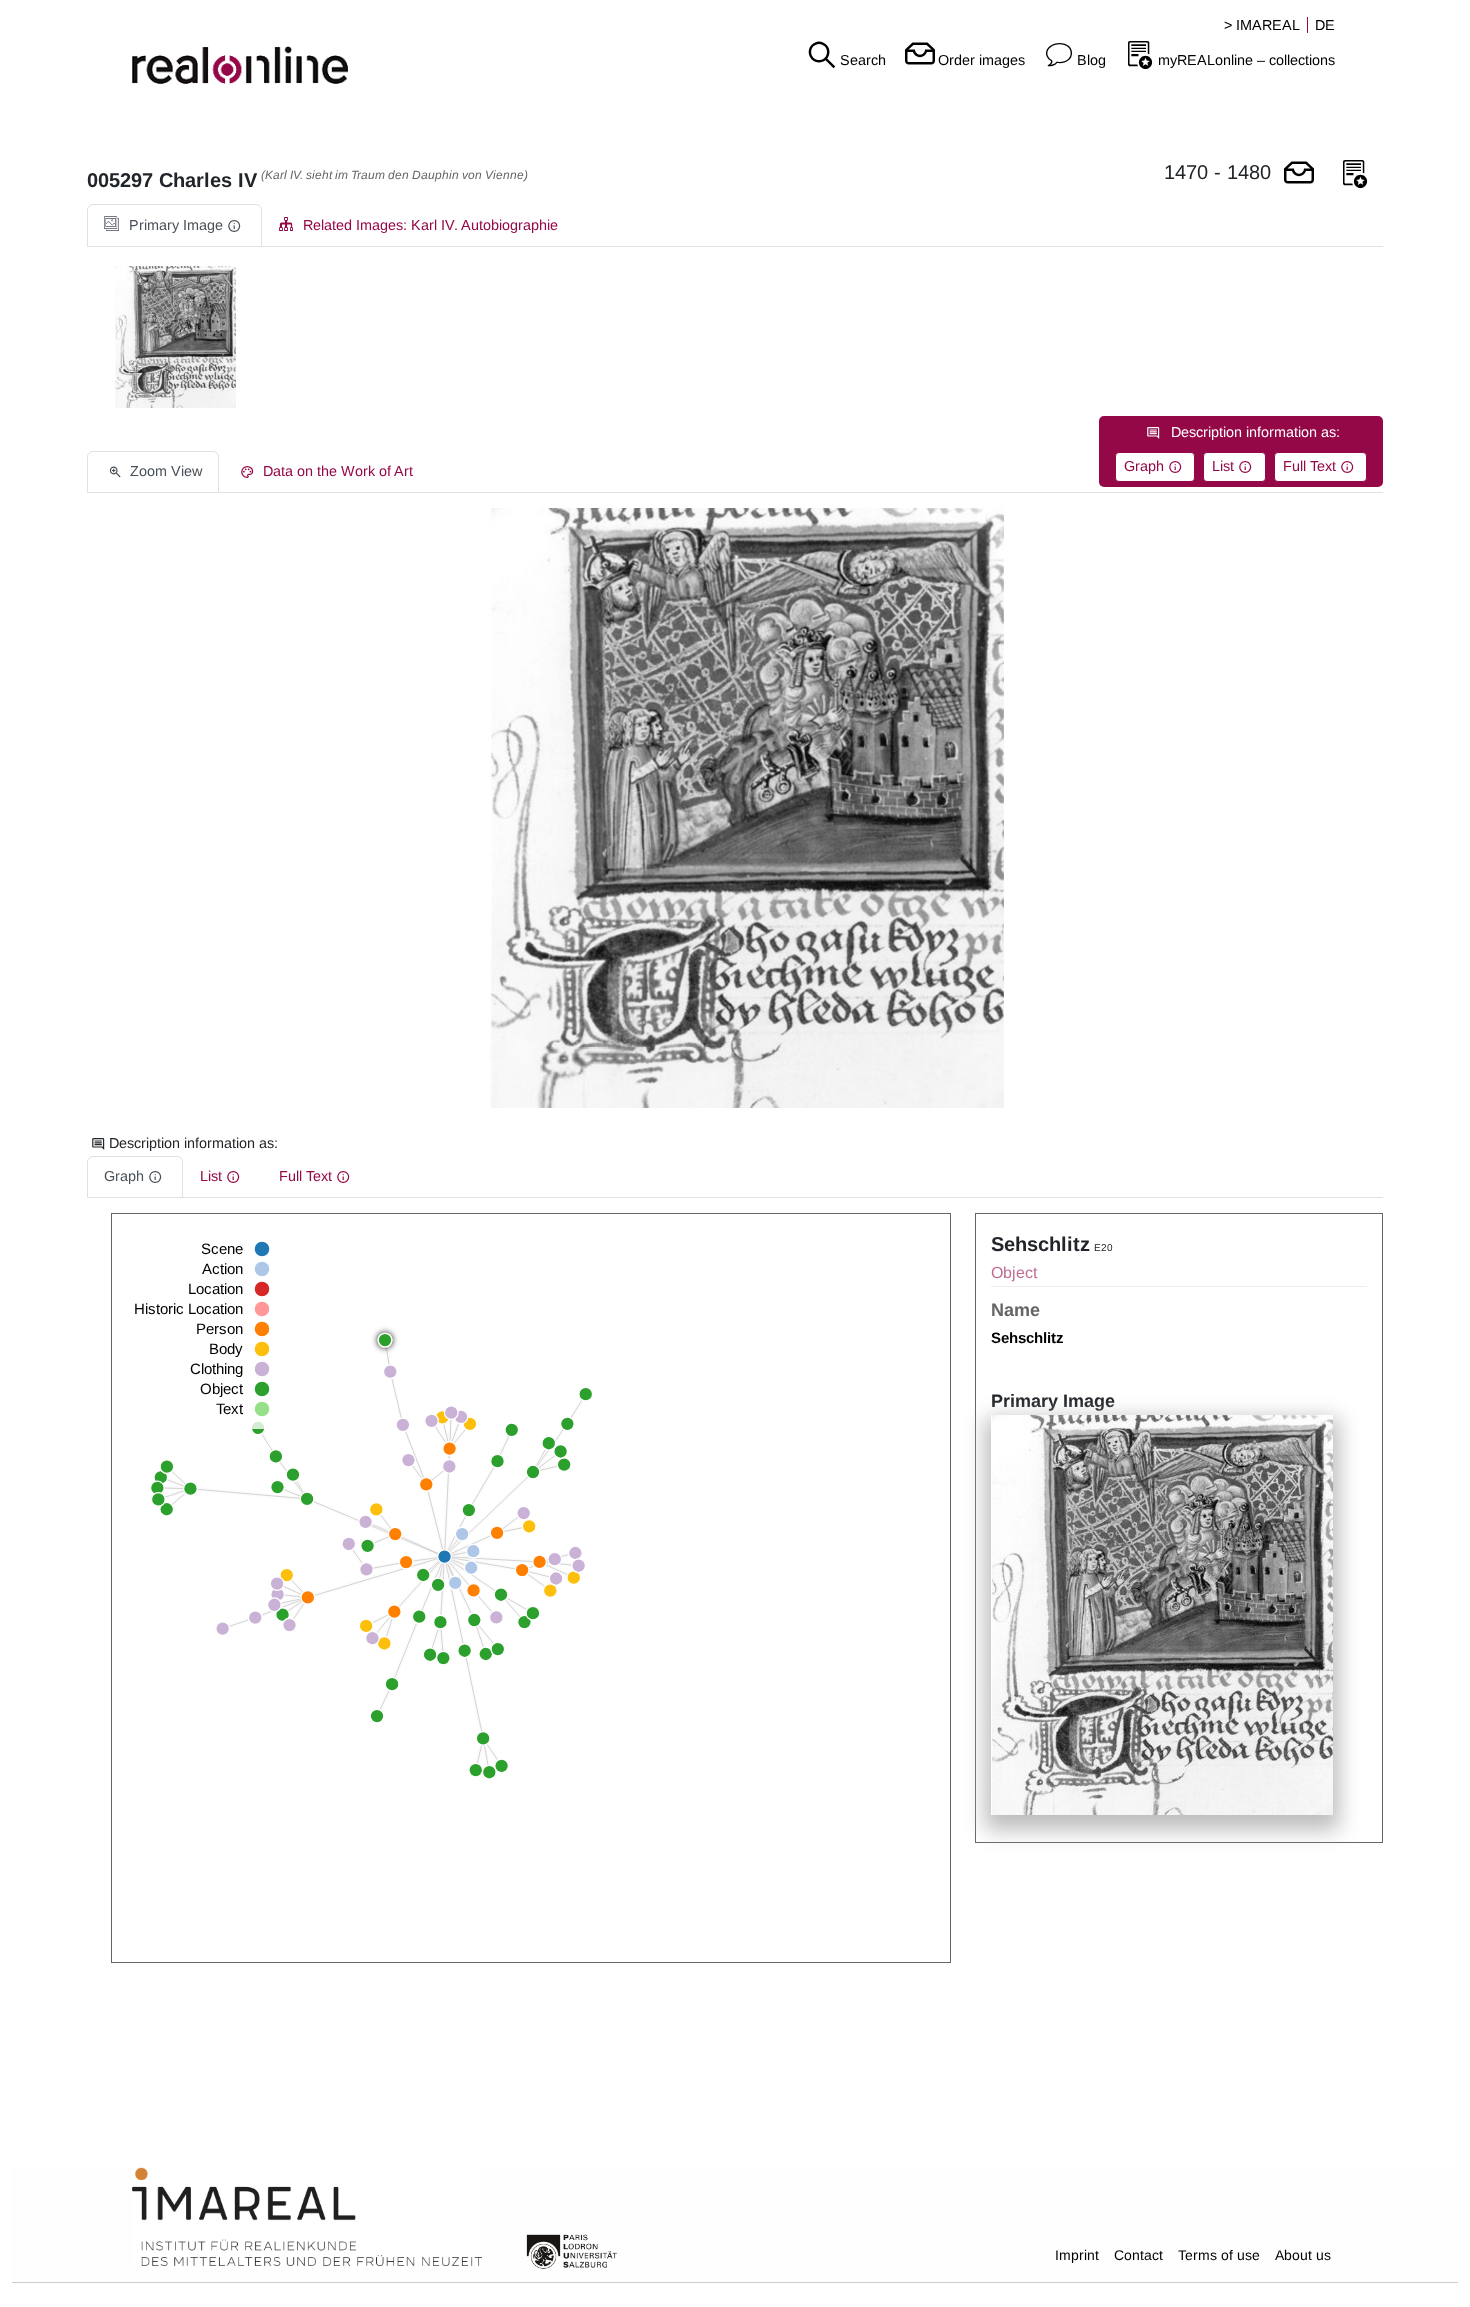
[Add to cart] (1299, 174)
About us (1303, 2255)
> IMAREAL (1262, 25)
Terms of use (1219, 2255)
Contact (1138, 2255)
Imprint (1077, 2255)
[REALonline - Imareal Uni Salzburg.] (245, 50)
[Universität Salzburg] (572, 2250)
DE (1325, 25)
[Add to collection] (1355, 174)
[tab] (174, 225)
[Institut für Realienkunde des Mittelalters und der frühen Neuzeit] (307, 2218)
